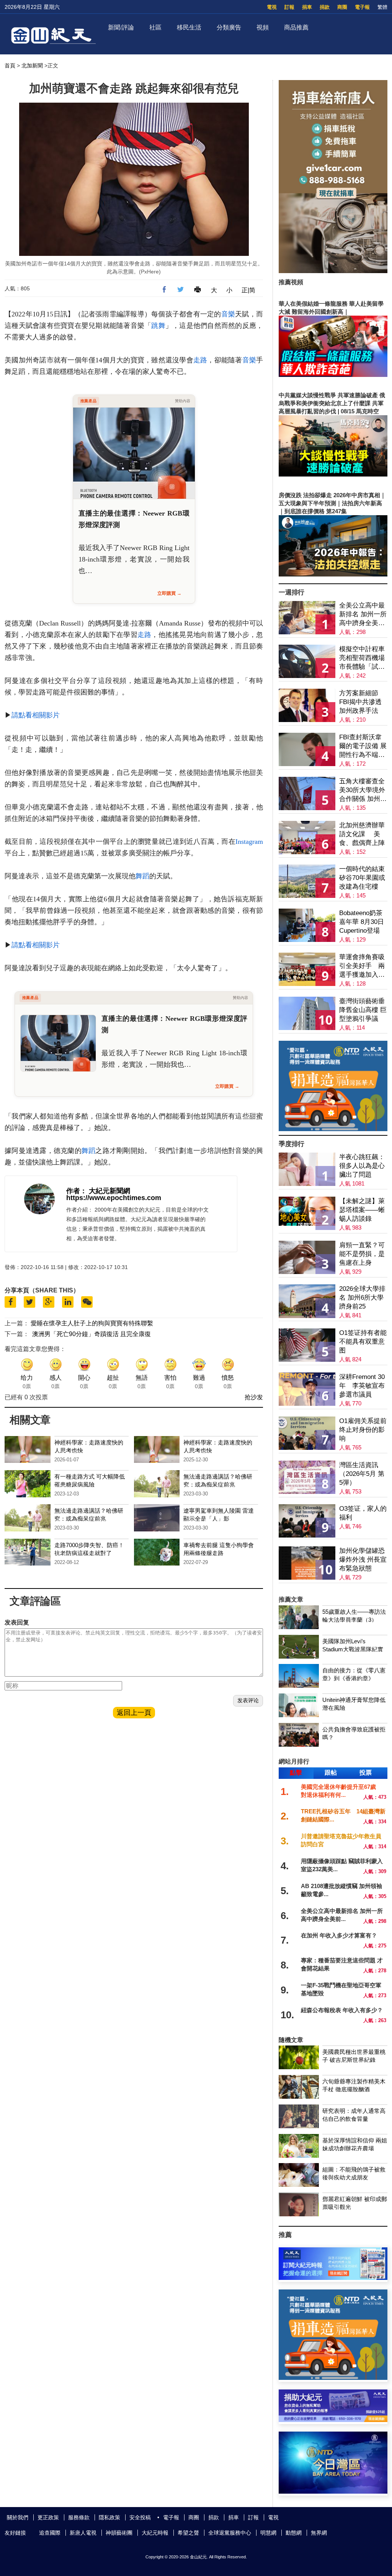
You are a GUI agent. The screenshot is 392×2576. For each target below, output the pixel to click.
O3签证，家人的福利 (363, 1513)
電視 (272, 7)
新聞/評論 (121, 27)
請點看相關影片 (36, 715)
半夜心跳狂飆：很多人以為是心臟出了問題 (362, 1166)
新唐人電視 (83, 2533)
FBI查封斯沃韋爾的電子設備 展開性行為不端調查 (363, 746)
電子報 (362, 7)
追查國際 (50, 2533)
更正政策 (48, 2517)
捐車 (307, 7)
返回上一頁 (134, 1713)
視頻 (263, 27)
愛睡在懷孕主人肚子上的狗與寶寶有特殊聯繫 (92, 1323)
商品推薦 (296, 27)
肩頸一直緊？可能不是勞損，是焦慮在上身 (362, 1254)
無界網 (319, 2533)
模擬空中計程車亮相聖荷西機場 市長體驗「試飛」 (362, 658)
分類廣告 (229, 27)
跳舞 (158, 326)
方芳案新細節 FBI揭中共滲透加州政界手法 (360, 702)
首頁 (10, 66)
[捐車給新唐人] (333, 271)
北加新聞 (32, 66)
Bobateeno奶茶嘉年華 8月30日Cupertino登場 (362, 922)
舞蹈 (142, 876)
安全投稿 (140, 2517)
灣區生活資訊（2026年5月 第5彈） (362, 1474)
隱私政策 (109, 2517)
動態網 (294, 2533)
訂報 (289, 7)
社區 (155, 27)
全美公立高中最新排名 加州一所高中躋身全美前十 (363, 615)
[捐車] (333, 1129)
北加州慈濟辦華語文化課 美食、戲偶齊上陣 (362, 834)
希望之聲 (188, 2533)
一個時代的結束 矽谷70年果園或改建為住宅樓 (362, 878)
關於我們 (18, 2517)
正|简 (248, 290)
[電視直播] (333, 2492)
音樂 (228, 314)
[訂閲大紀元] (333, 2278)
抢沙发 (254, 1397)
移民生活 (189, 27)
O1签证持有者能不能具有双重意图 (363, 1342)
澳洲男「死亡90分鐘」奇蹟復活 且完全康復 (91, 1334)
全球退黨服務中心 (230, 2533)
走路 (200, 360)
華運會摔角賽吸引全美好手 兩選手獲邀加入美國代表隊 (362, 966)
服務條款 (79, 2517)
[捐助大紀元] (333, 2420)
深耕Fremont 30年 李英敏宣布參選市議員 (362, 1386)
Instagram (249, 842)
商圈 (342, 7)
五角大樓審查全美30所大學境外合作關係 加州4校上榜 (362, 790)
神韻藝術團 (119, 2533)
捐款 (325, 7)
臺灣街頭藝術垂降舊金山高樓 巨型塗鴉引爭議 (363, 1010)
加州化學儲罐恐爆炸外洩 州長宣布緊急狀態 (363, 1560)
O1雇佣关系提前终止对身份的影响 (363, 1430)
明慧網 (268, 2533)
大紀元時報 (155, 2533)
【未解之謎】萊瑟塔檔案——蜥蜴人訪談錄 (362, 1210)
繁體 (382, 7)
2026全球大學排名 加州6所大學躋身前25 (362, 1298)
